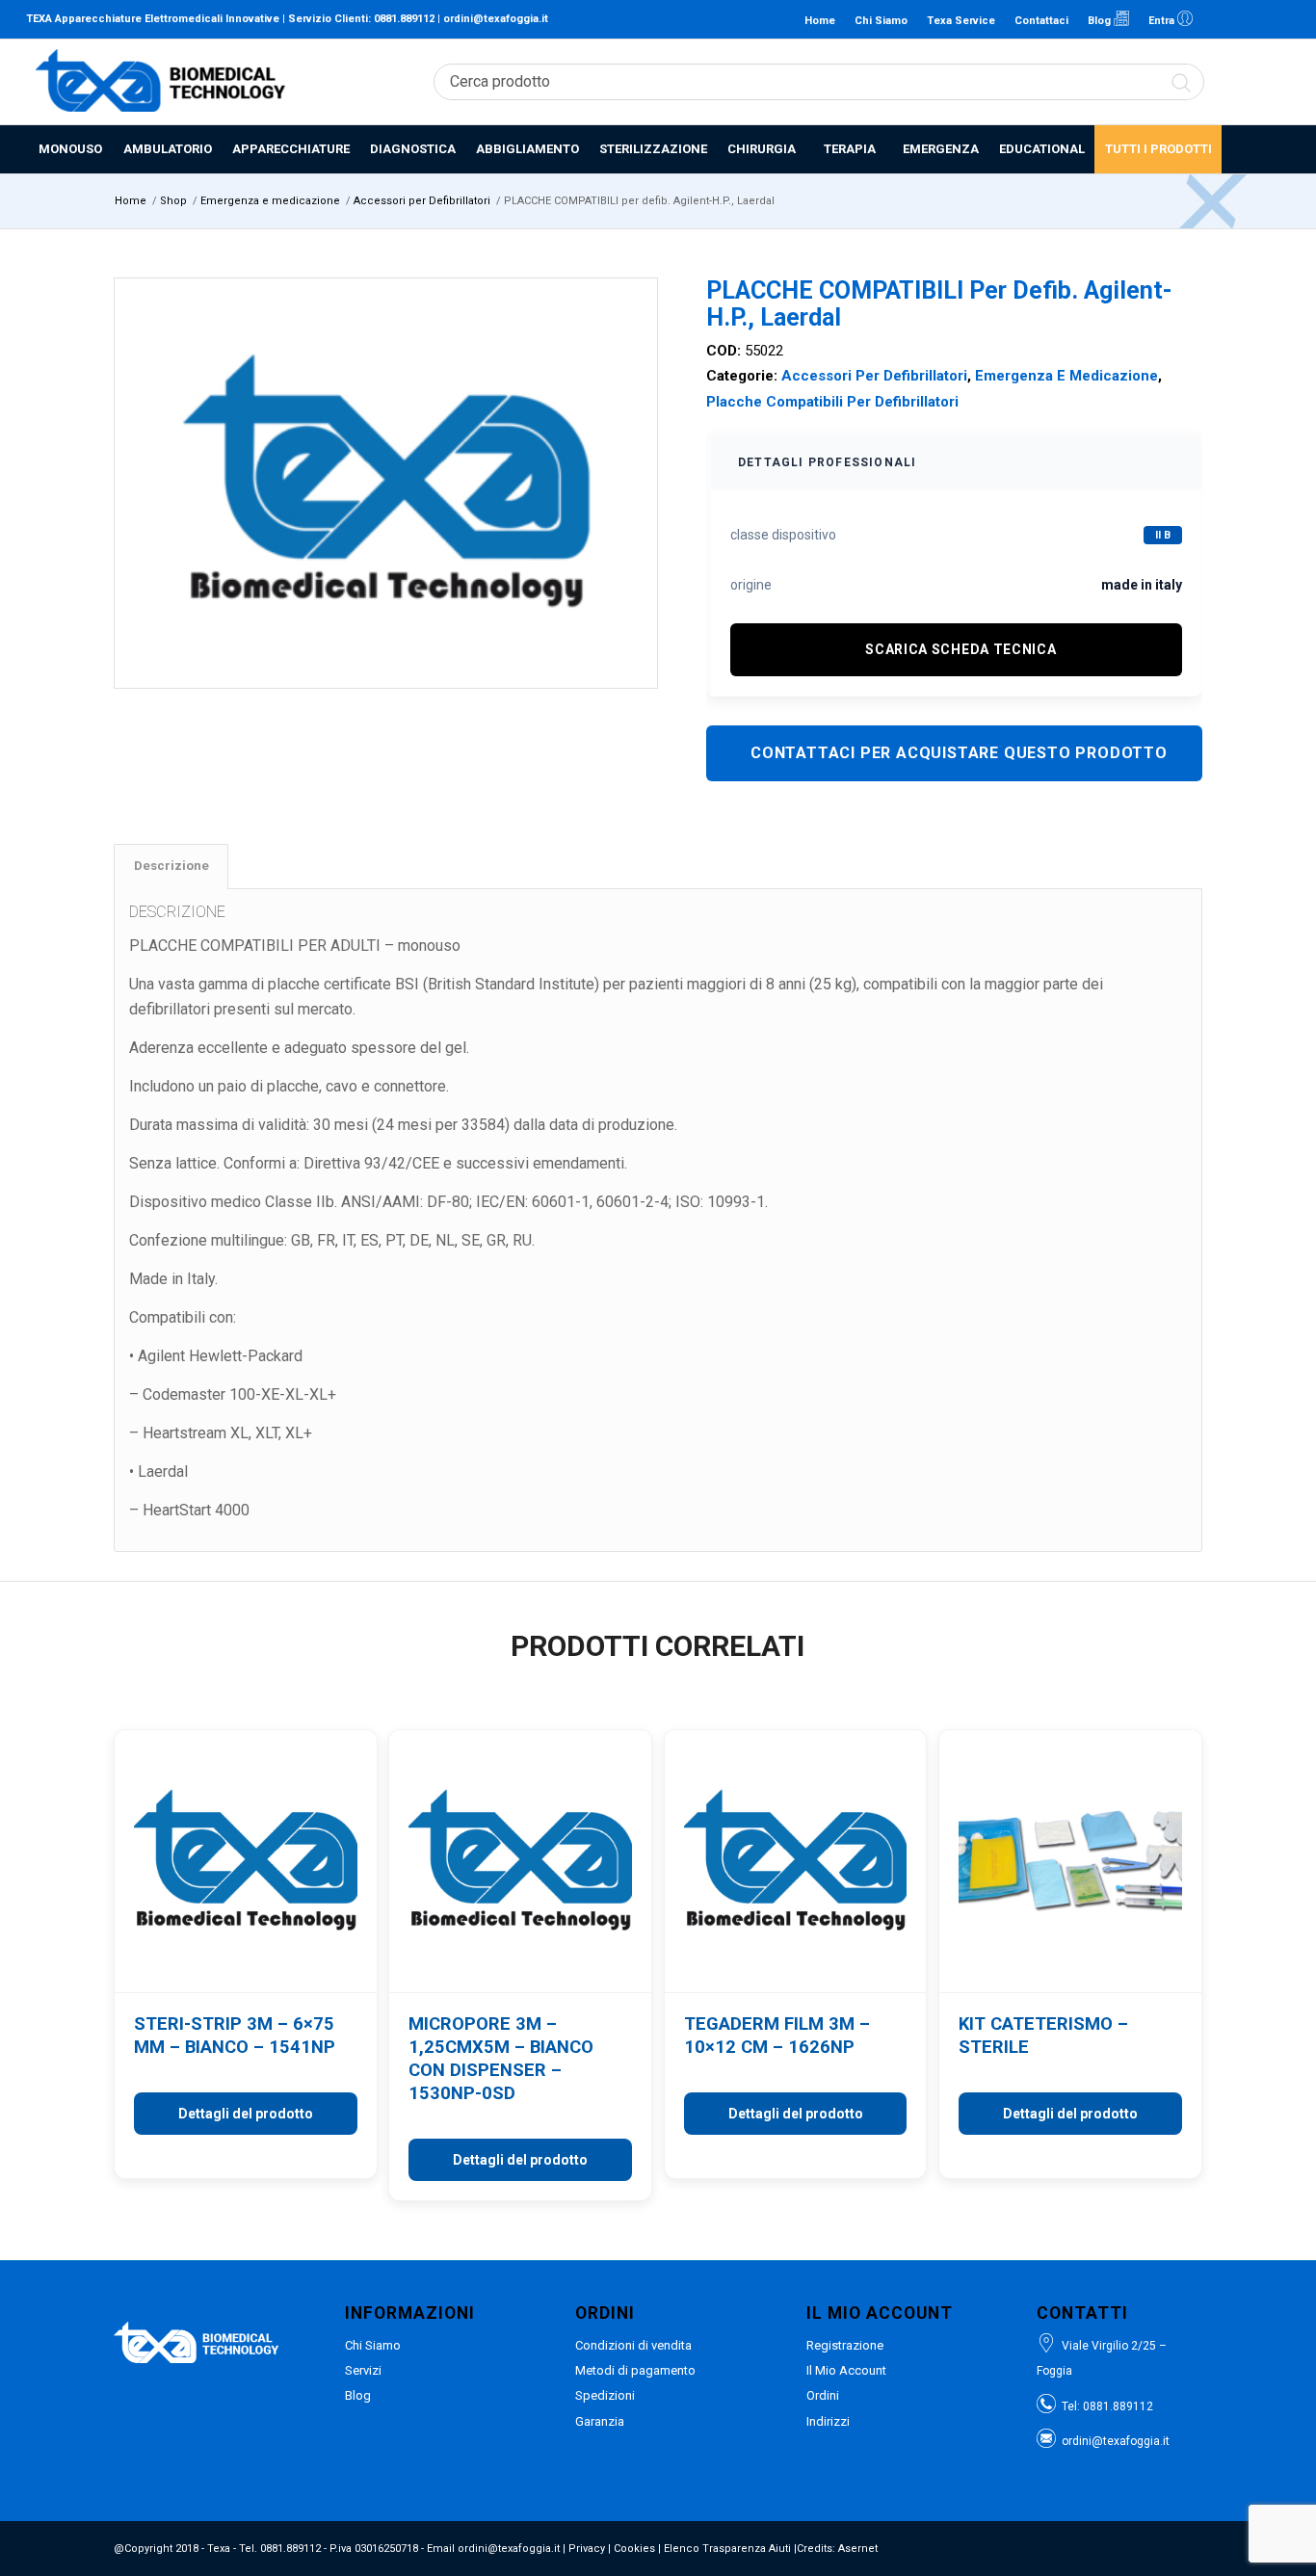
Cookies (634, 2549)
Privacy (587, 2549)
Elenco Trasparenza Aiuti (727, 2549)
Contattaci (1041, 21)
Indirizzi (828, 2421)
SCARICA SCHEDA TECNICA (961, 649)
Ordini (823, 2395)
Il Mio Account (846, 2370)
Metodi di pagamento (635, 2370)
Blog (1101, 21)
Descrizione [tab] (171, 866)
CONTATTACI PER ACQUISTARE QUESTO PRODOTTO (959, 753)
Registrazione (845, 2345)
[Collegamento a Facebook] (1247, 19)
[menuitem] (69, 149)
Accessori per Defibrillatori (874, 376)
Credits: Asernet (837, 2549)
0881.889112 (404, 19)
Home (820, 21)
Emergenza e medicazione (1066, 376)
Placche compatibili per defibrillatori (832, 402)
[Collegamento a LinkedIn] (1218, 19)
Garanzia (600, 2421)
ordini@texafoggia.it (496, 19)
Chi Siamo (881, 21)
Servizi (363, 2370)
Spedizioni (605, 2395)
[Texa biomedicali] (161, 82)
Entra (1163, 21)
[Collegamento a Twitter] (1276, 19)
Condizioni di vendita (633, 2345)
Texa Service (961, 21)
